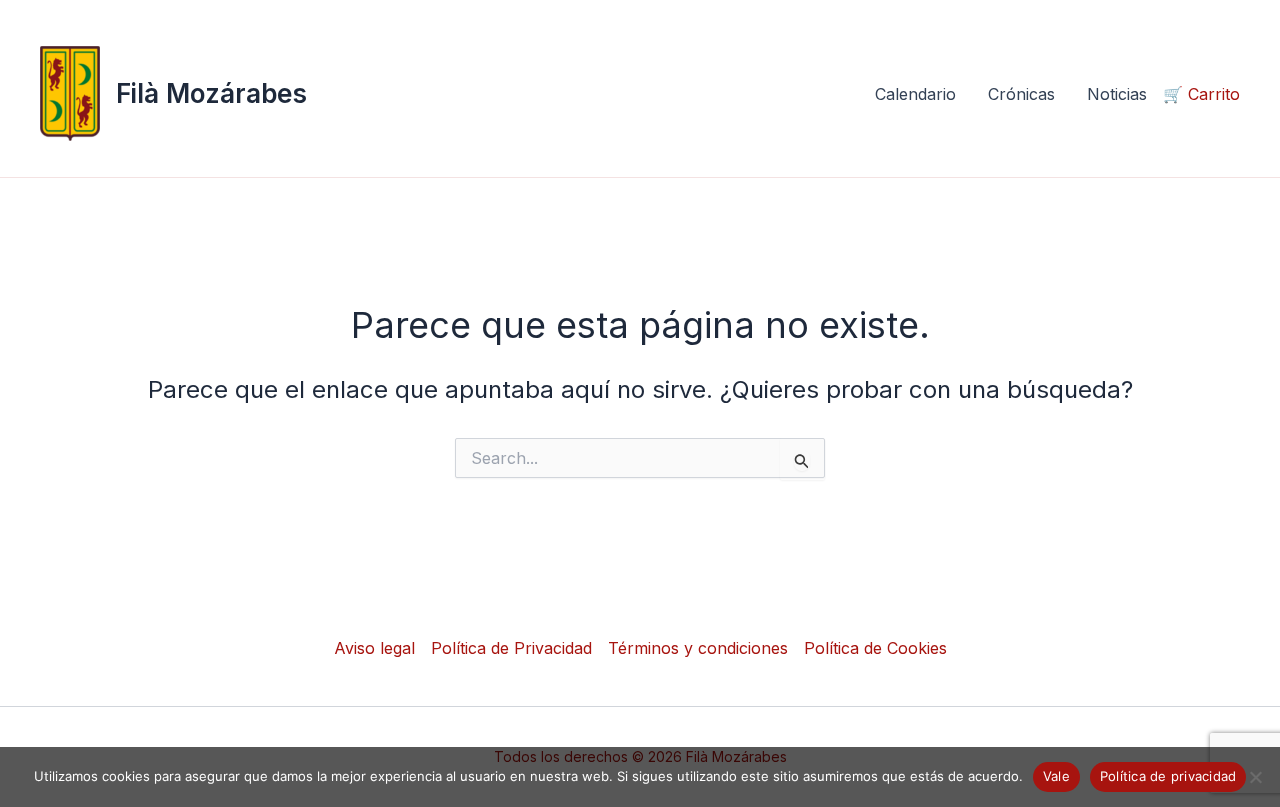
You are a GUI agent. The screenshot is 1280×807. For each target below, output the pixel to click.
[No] (1255, 777)
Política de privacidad (1168, 776)
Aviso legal (374, 648)
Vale (1056, 776)
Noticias (1117, 94)
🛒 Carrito (1201, 94)
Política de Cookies (875, 648)
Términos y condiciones (698, 648)
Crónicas (1021, 94)
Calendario (915, 94)
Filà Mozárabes (211, 93)
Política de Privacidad (511, 648)
